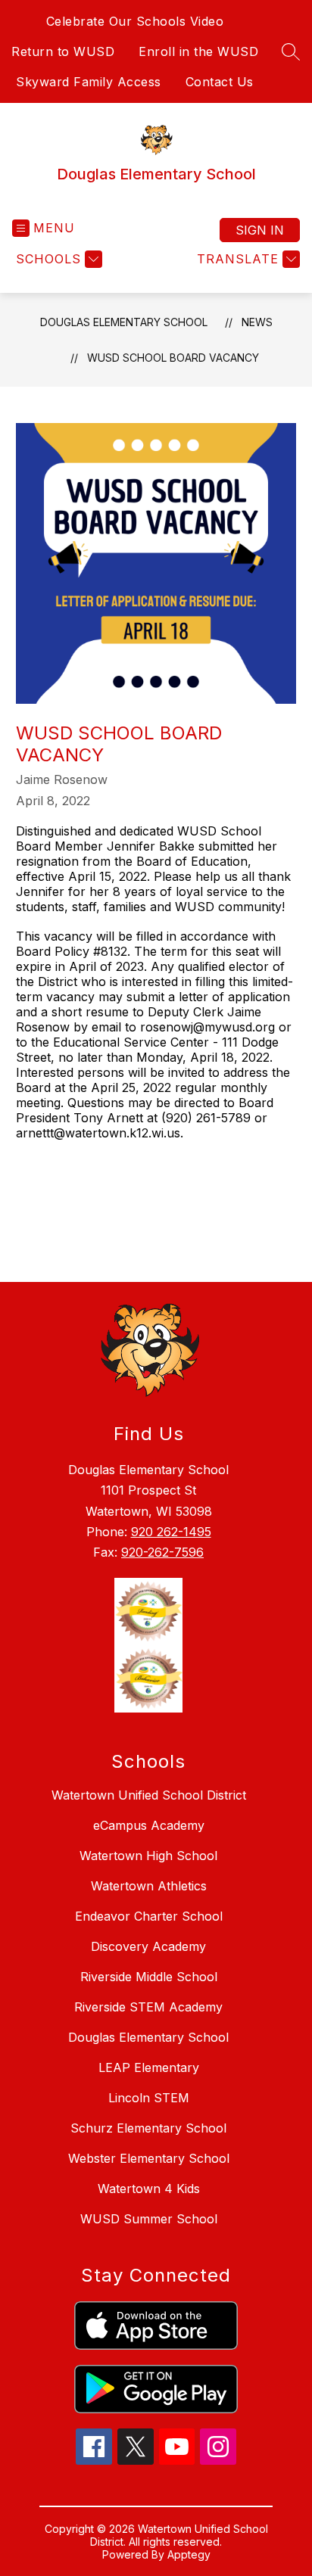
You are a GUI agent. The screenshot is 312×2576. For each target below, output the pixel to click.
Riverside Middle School (149, 1977)
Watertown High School (148, 1856)
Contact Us (220, 82)
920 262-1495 (171, 1532)
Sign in (260, 230)
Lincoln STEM (149, 2098)
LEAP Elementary (149, 2067)
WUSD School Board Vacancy (173, 358)
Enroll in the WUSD (198, 51)
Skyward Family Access (89, 82)
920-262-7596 (162, 1552)
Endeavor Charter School (149, 1916)
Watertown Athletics (149, 1886)
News (257, 322)
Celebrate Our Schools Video (135, 21)
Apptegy (189, 2554)
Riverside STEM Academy (148, 2007)
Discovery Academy (148, 1946)
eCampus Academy (149, 1825)
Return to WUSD (63, 51)
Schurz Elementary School (148, 2128)
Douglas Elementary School (124, 322)
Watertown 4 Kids (149, 2189)
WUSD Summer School (149, 2219)
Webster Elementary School (149, 2158)
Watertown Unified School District (149, 1795)
